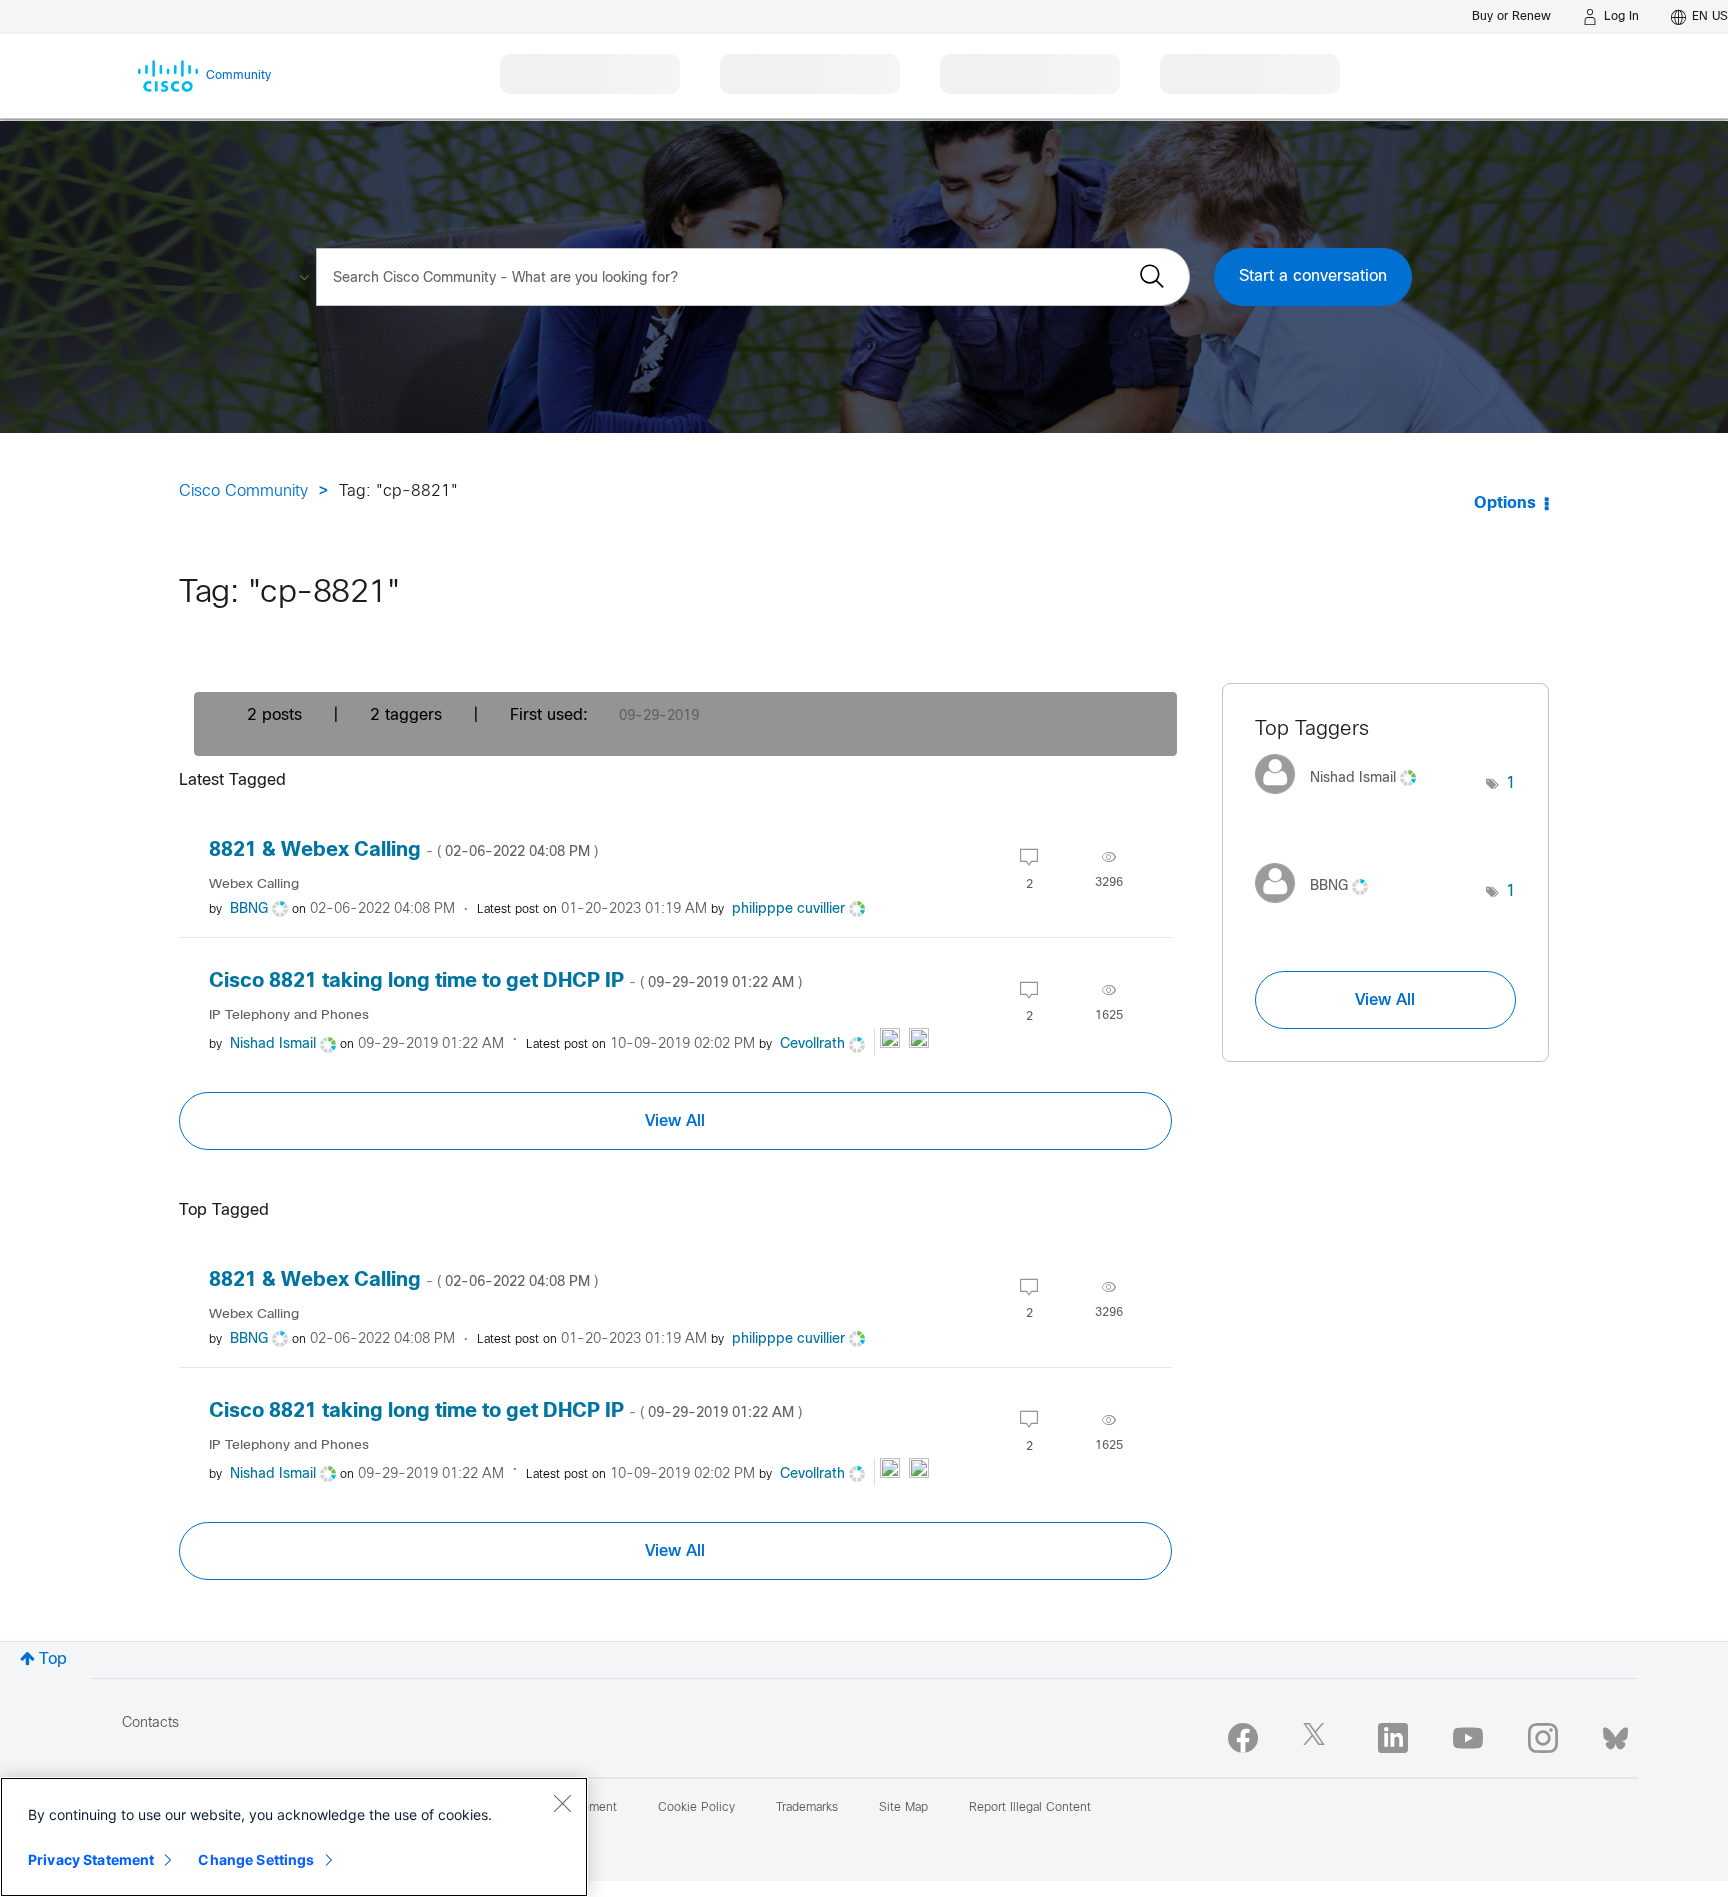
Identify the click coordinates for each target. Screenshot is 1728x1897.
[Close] (562, 1803)
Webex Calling (254, 884)
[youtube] (1468, 1738)
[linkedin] (1393, 1738)
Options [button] (1505, 503)
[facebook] (1243, 1738)
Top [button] (53, 1659)
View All (675, 1121)
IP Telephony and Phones (289, 1015)
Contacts (150, 1723)
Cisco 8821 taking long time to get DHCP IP (505, 981)
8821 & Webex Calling (403, 850)
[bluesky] (1615, 1734)
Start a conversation (1313, 276)
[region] (294, 1837)
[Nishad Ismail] (1343, 799)
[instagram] (1543, 1738)
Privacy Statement (91, 1859)
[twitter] (1318, 1738)
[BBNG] (1319, 907)
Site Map (903, 1808)
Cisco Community (243, 491)
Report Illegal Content (1030, 1808)
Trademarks (807, 1808)
